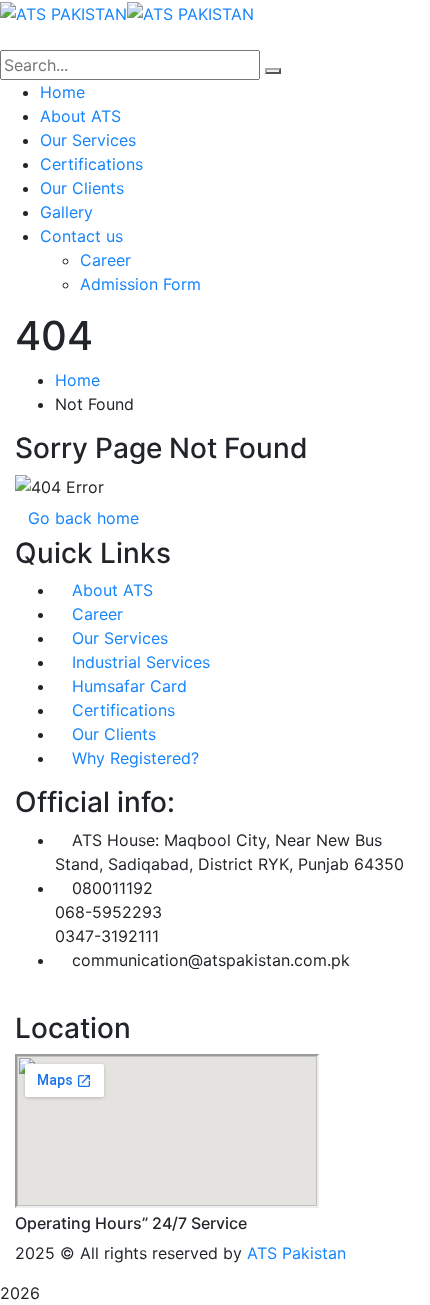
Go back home (83, 518)
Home (77, 380)
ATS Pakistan (296, 1253)
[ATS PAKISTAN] (63, 12)
